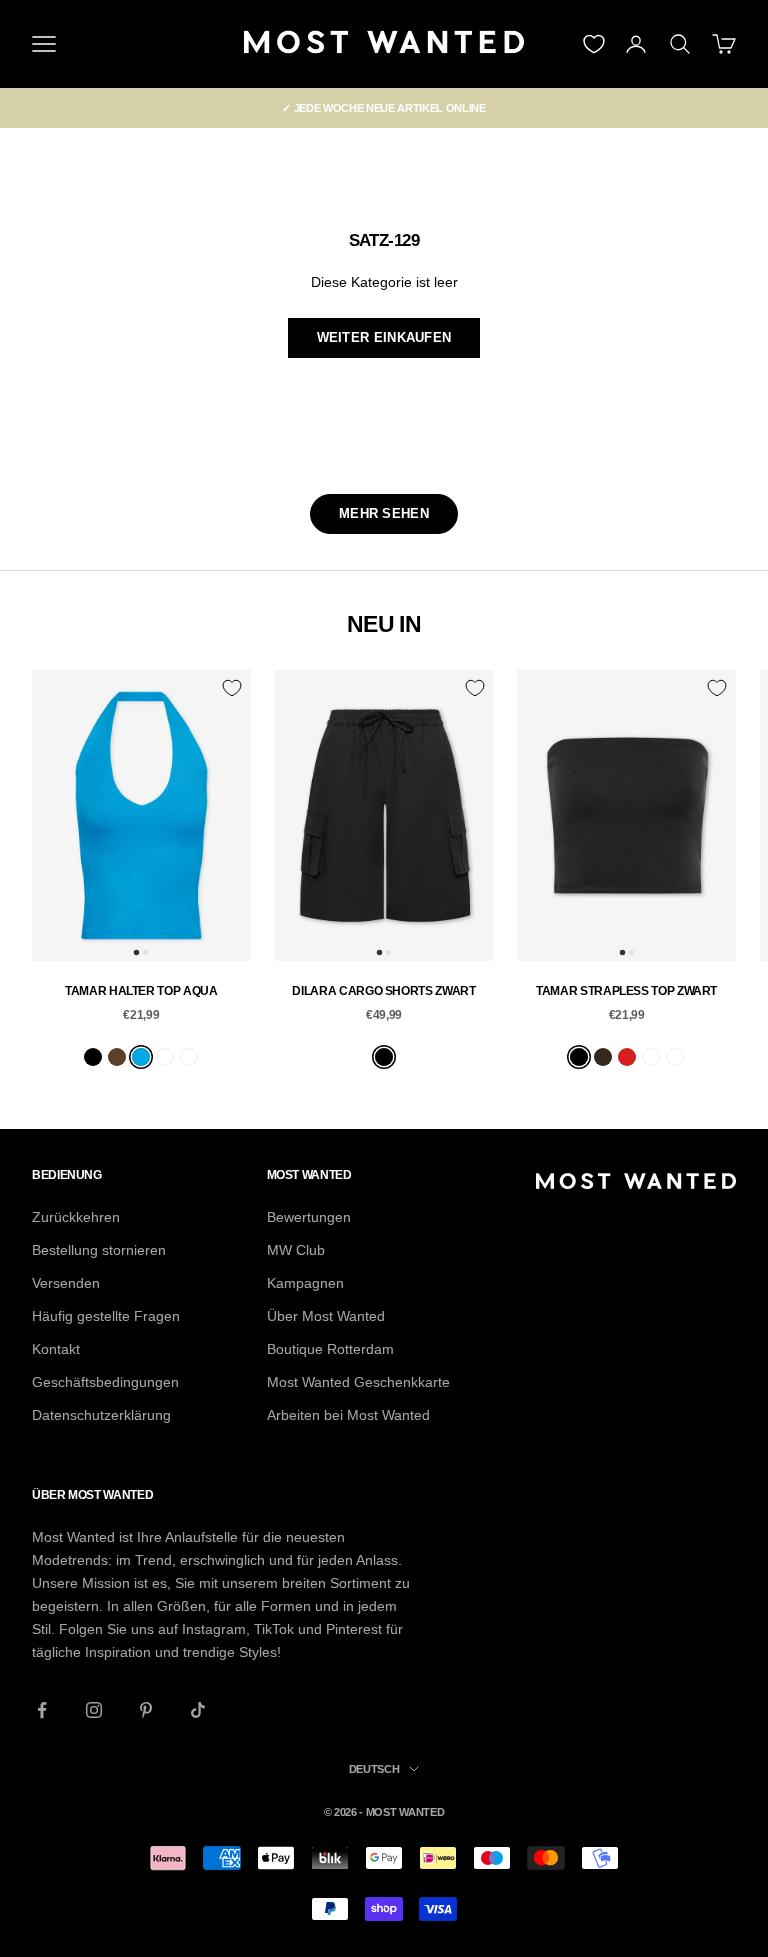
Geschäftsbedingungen (105, 1382)
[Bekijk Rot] (627, 1057)
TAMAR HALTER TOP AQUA (141, 991)
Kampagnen (305, 1283)
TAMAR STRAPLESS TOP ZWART (626, 991)
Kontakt (56, 1349)
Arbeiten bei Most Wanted (348, 1415)
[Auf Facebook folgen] (42, 1710)
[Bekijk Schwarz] (93, 1057)
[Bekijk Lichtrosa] (165, 1057)
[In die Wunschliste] (232, 688)
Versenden (66, 1283)
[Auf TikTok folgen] (198, 1710)
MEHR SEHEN (384, 513)
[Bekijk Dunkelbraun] (603, 1057)
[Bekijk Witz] (189, 1057)
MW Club (296, 1250)
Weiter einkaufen (384, 337)
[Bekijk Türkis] (651, 1057)
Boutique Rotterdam (330, 1349)
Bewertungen (309, 1217)
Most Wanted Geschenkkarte (358, 1382)
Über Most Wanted (326, 1316)
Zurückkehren (76, 1217)
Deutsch (374, 1769)
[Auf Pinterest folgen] (146, 1710)
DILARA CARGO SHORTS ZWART (383, 991)
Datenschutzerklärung (101, 1415)
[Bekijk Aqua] (141, 1057)
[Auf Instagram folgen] (94, 1710)
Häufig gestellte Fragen (106, 1316)
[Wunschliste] (594, 44)
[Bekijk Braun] (117, 1057)
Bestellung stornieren (99, 1250)
